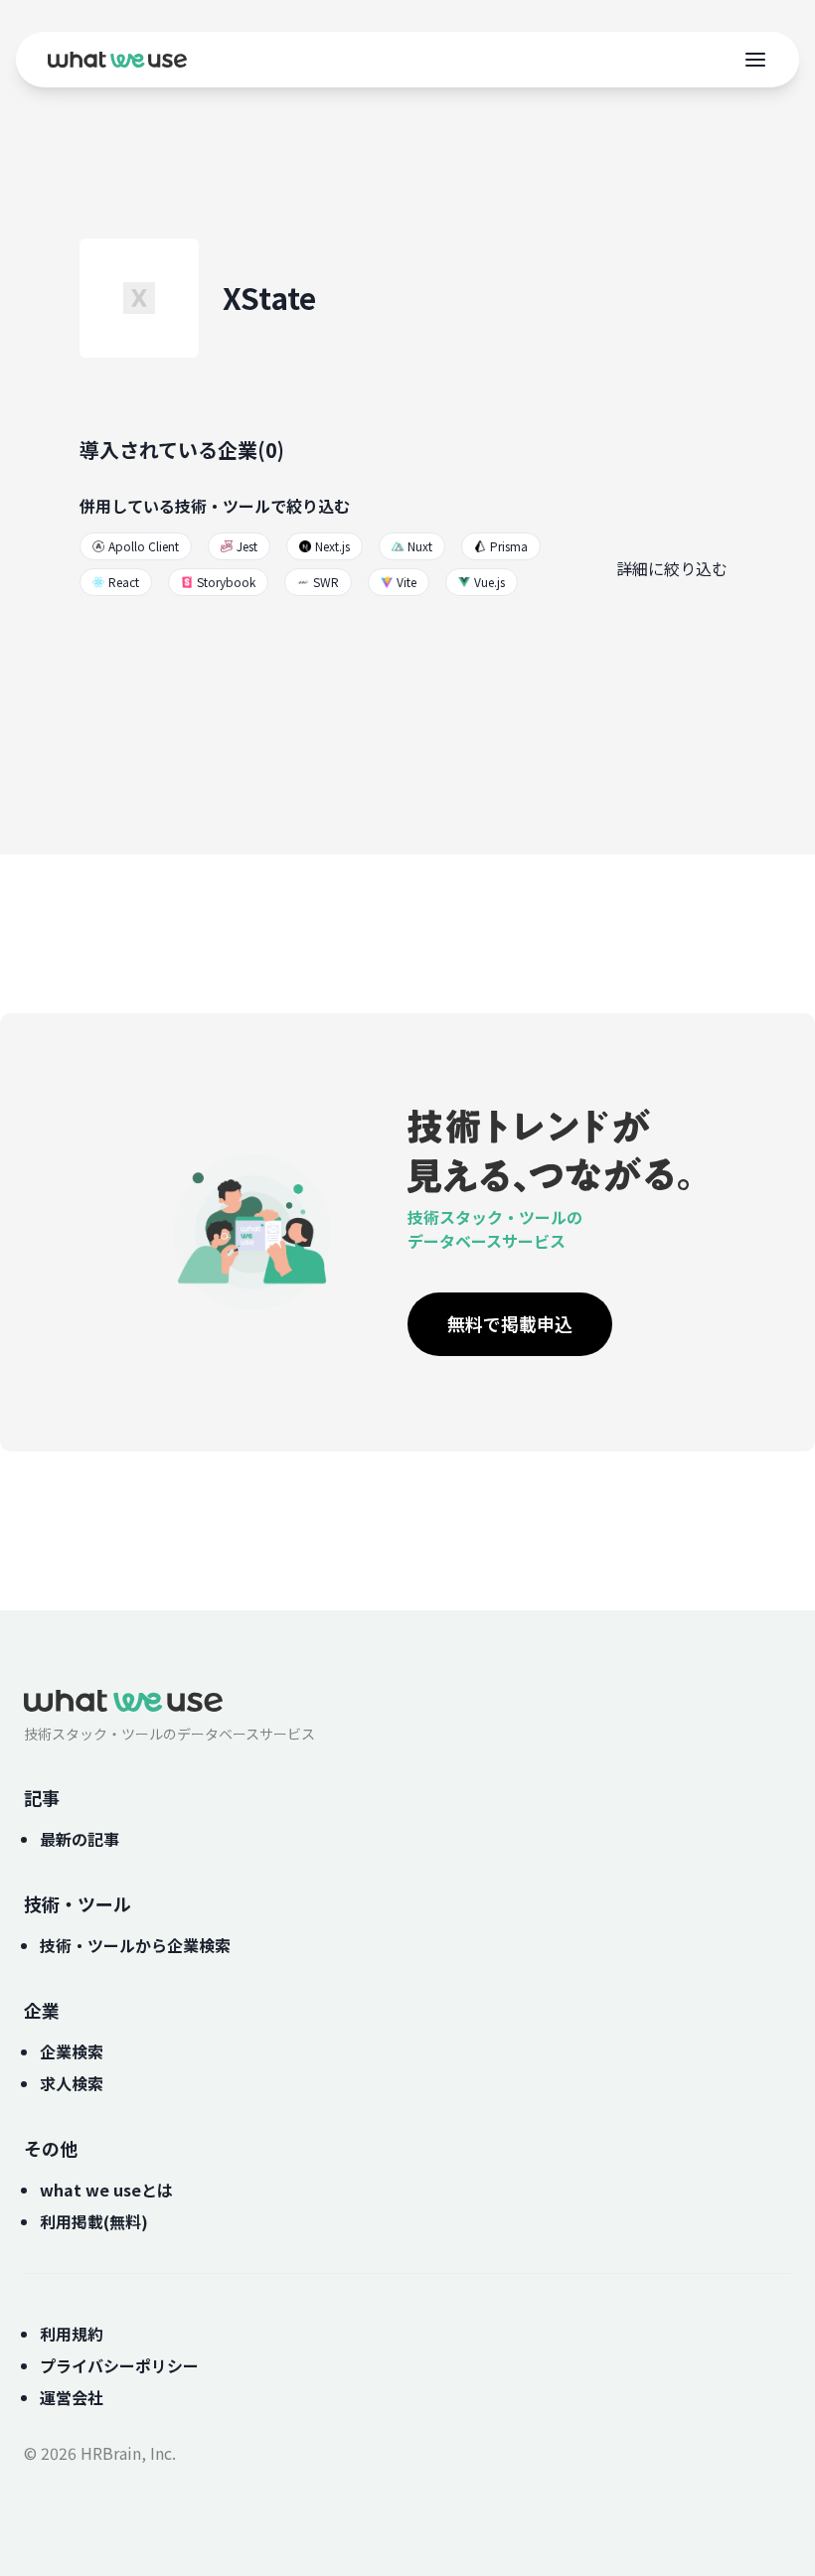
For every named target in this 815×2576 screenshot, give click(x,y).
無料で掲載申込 (510, 1323)
